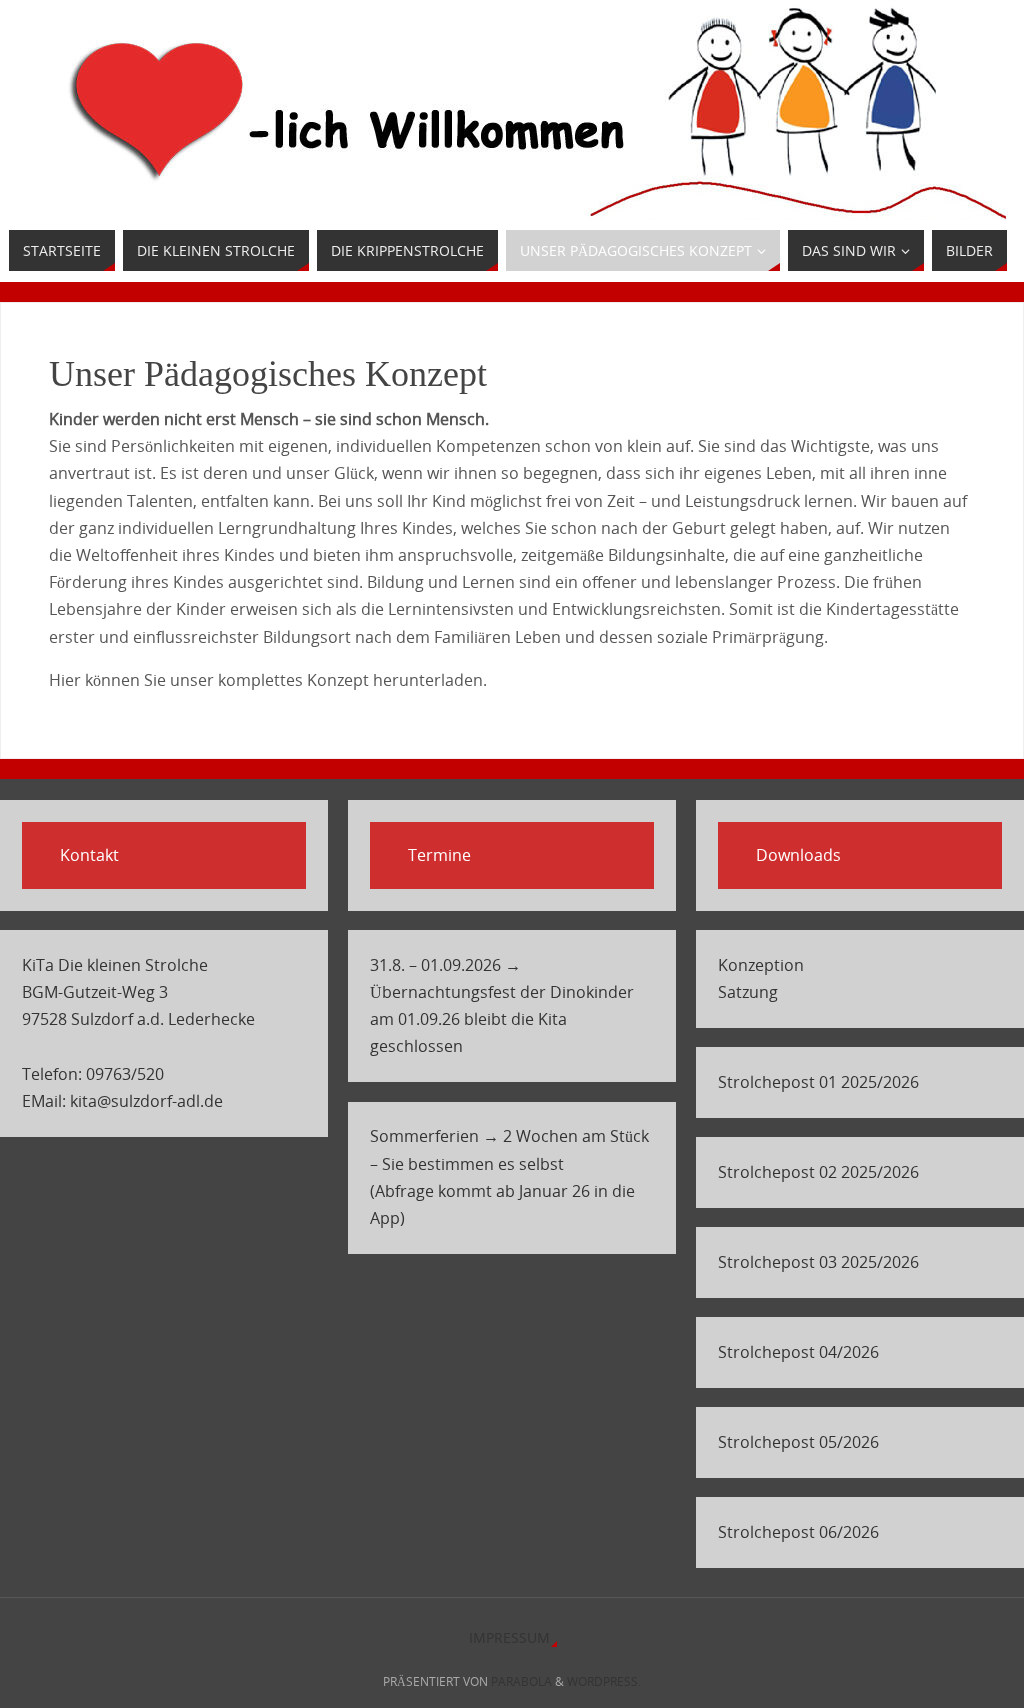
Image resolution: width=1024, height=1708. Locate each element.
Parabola (521, 1681)
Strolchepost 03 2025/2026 (818, 1262)
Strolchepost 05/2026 (798, 1442)
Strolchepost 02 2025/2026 (818, 1172)
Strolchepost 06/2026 (798, 1532)
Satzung (748, 992)
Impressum (509, 1637)
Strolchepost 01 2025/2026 (818, 1082)
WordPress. (604, 1681)
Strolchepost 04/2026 (798, 1352)
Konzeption (761, 965)
